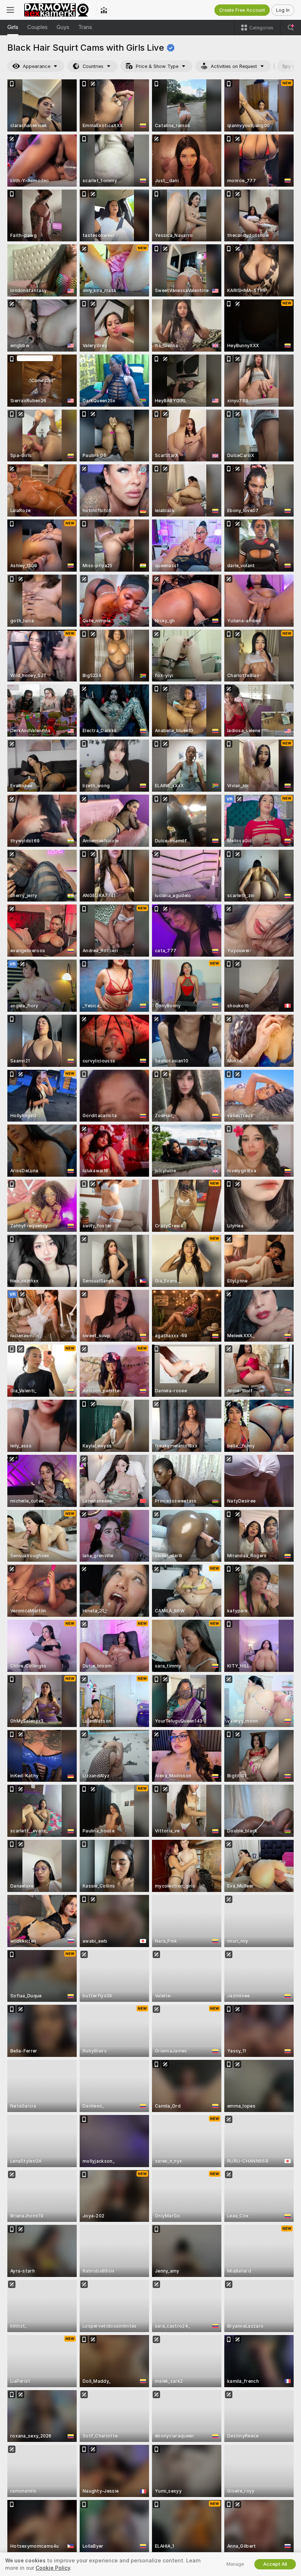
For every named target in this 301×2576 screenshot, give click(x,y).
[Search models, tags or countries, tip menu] (291, 28)
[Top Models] (104, 10)
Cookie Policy (53, 2568)
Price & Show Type (157, 66)
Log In (283, 10)
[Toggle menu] (10, 10)
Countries (93, 66)
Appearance (37, 66)
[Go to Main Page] (57, 10)
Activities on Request (234, 66)
